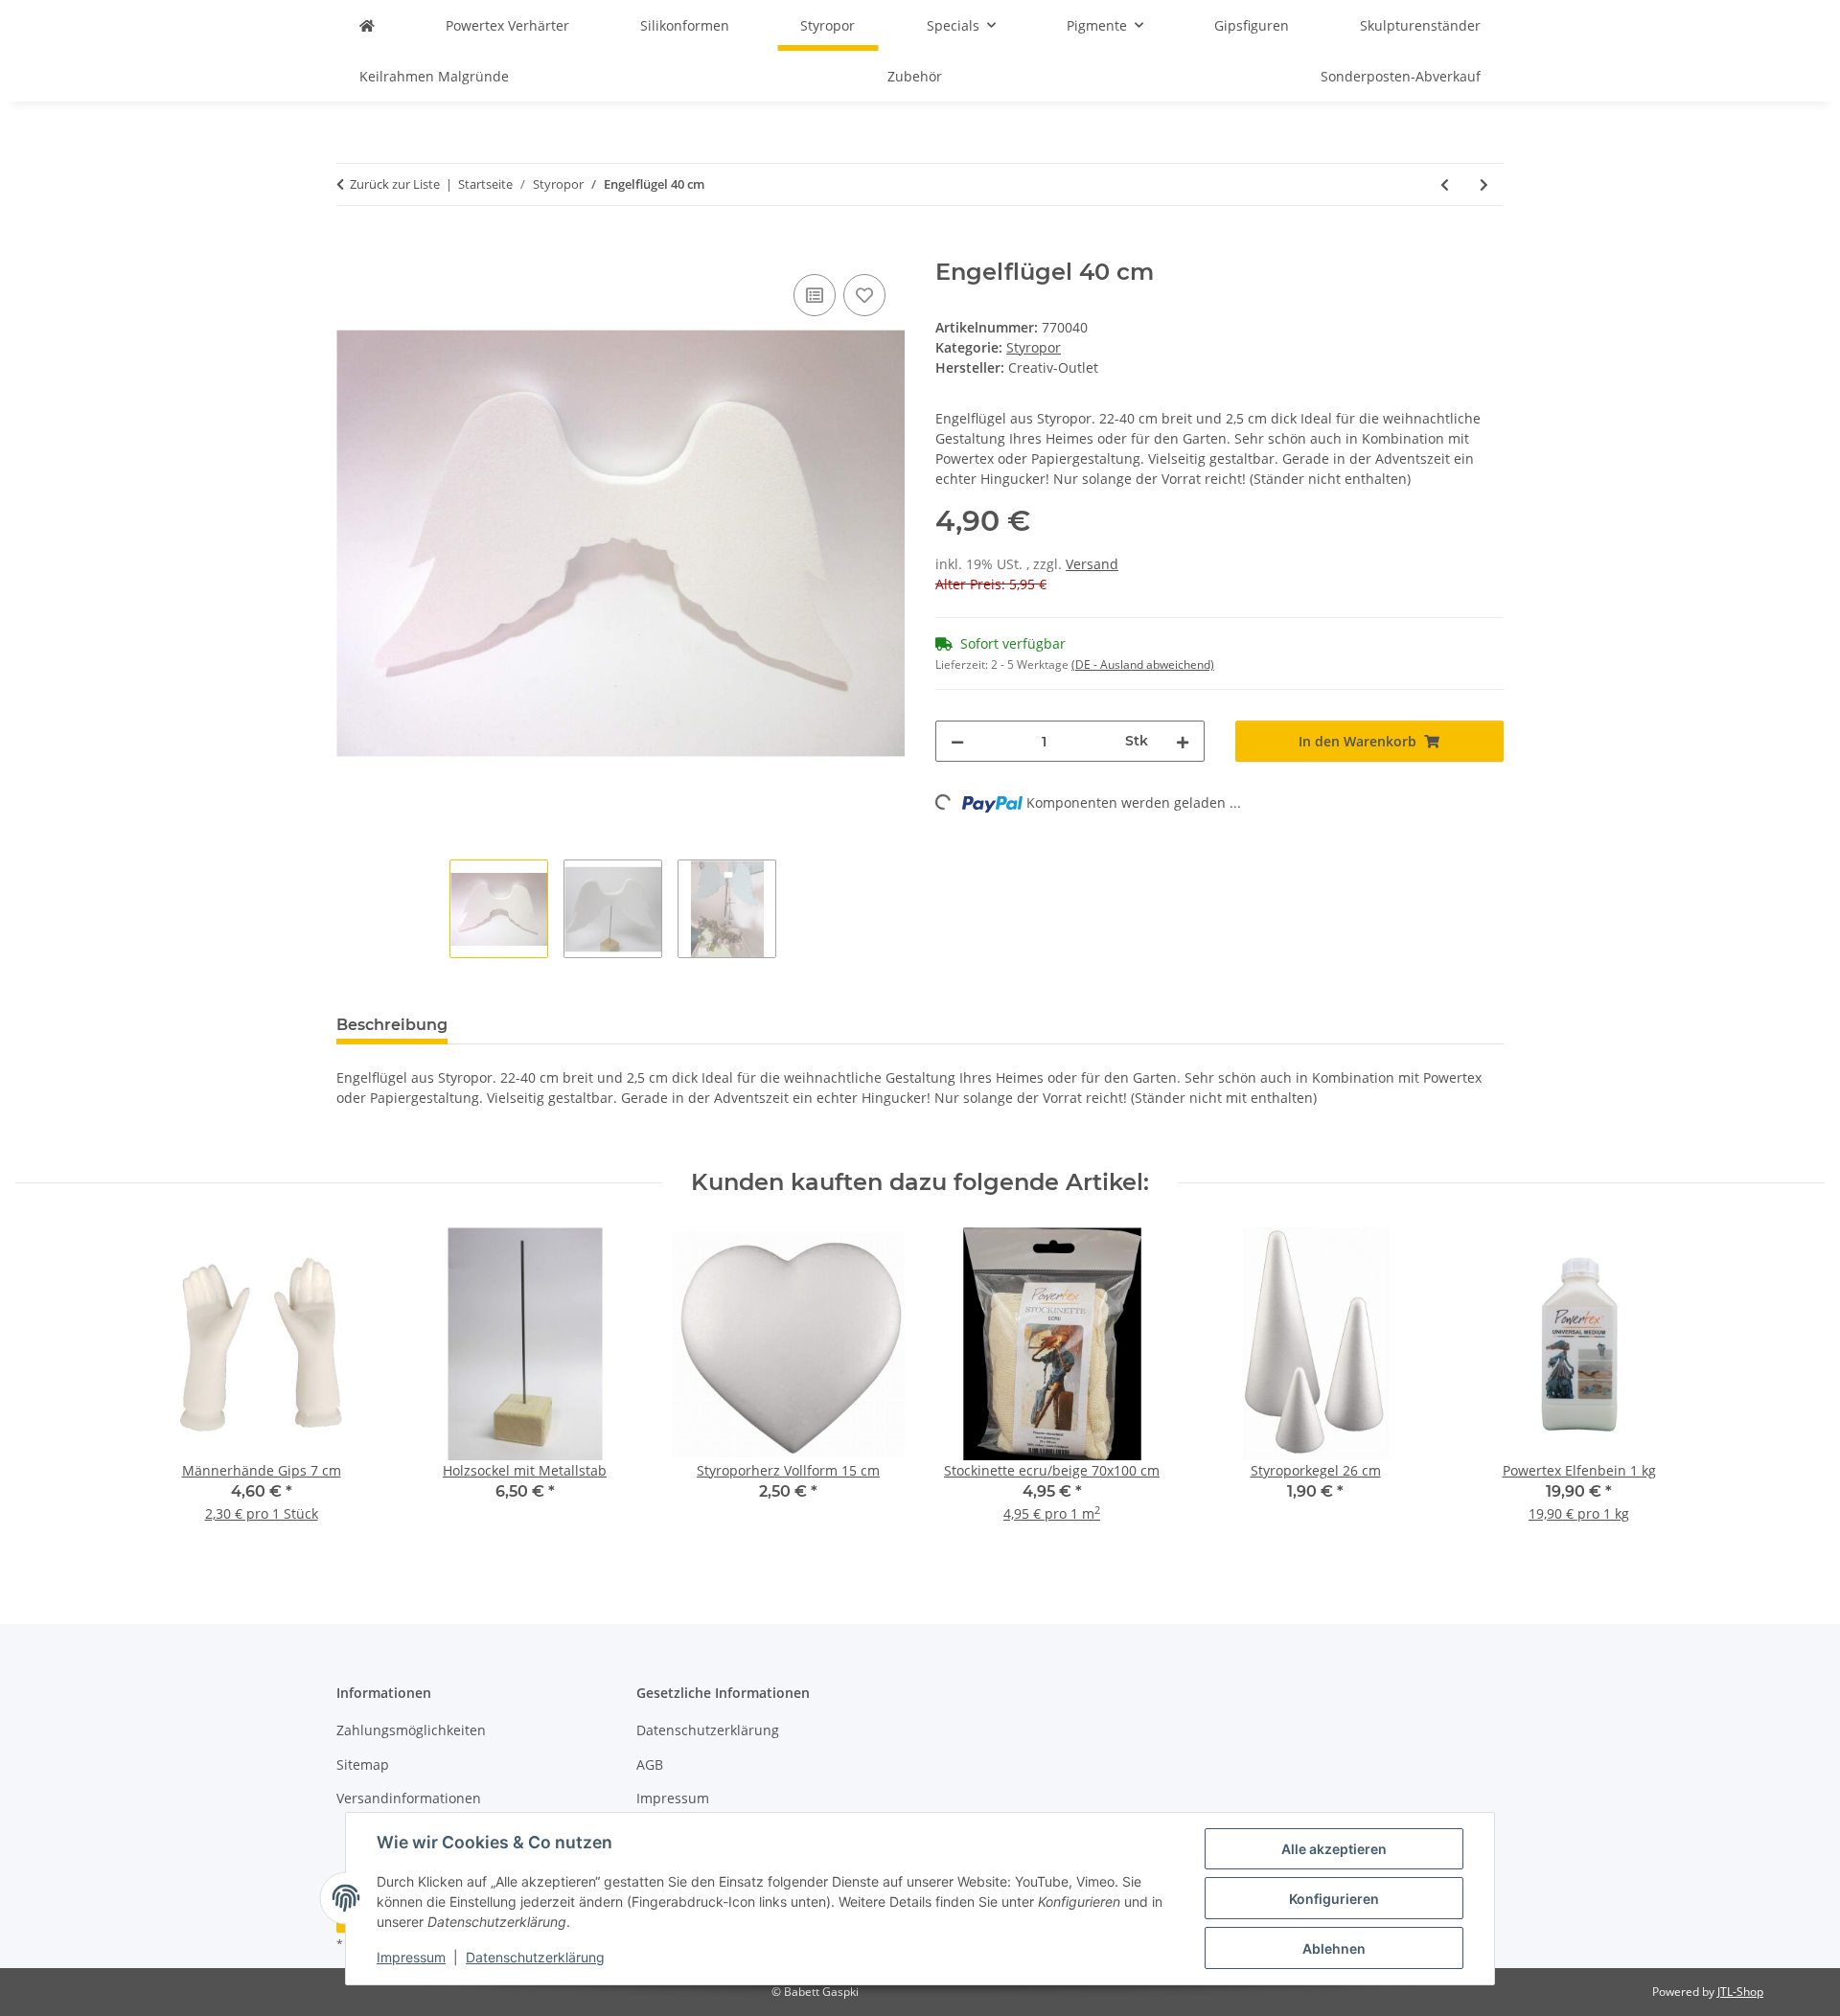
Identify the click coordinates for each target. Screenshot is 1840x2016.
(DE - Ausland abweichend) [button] (1143, 664)
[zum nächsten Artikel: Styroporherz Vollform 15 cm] (1484, 184)
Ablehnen (1334, 1948)
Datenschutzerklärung (535, 1957)
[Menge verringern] (957, 741)
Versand (1092, 564)
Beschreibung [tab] (392, 1025)
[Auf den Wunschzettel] (864, 295)
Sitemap (363, 1764)
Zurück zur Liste (395, 184)
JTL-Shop (1740, 1992)
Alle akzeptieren (1334, 1849)
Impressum (411, 1957)
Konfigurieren (1334, 1899)
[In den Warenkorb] (352, 248)
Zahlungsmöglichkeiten (411, 1730)
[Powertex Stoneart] (367, 25)
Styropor (1034, 347)
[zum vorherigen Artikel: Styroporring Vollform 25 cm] (1445, 184)
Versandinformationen (409, 1798)
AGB (650, 1764)
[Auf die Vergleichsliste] (815, 295)
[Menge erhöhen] (1183, 741)
